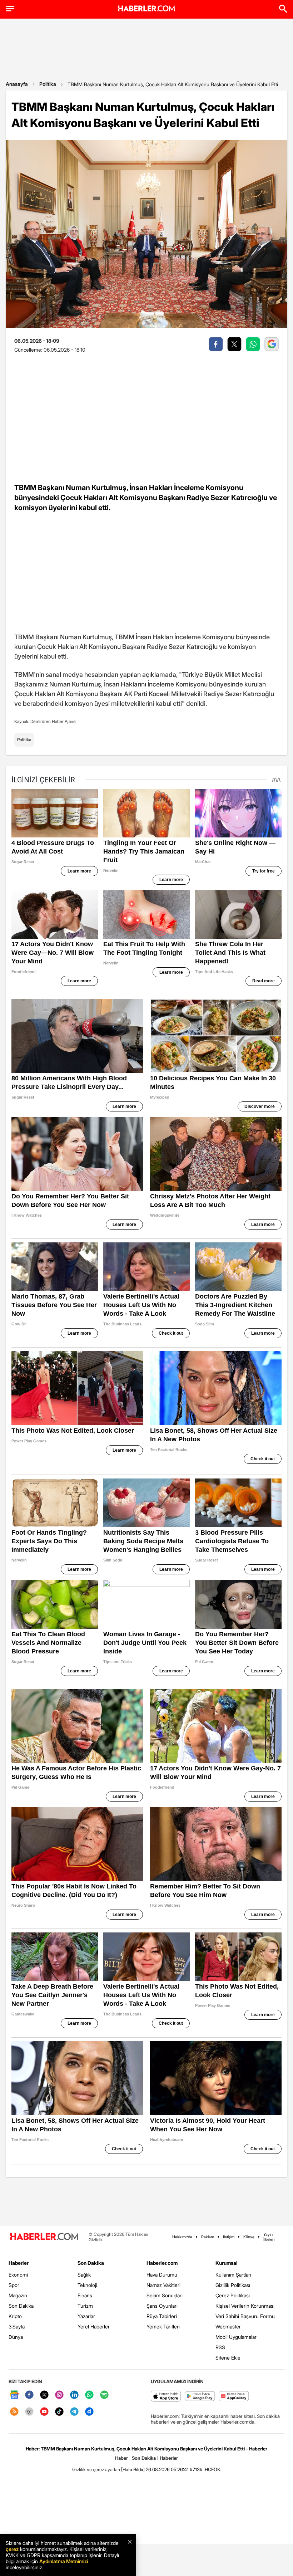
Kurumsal (227, 2263)
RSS (220, 2347)
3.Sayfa (17, 2326)
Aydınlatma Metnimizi (64, 2561)
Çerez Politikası (233, 2295)
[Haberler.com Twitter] (44, 2395)
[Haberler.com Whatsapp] (89, 2395)
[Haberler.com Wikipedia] (29, 2412)
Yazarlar (86, 2316)
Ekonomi (18, 2275)
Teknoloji (87, 2285)
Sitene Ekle (228, 2358)
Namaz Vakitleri (163, 2285)
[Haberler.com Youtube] (44, 2412)
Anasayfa (17, 84)
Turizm (85, 2306)
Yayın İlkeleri (269, 2237)
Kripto (15, 2316)
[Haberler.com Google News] (14, 2395)
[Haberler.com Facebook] (29, 2395)
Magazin (18, 2295)
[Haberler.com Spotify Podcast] (104, 2395)
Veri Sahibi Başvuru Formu (245, 2316)
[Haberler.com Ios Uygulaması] (166, 2397)
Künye (249, 2237)
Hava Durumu (162, 2275)
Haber (121, 2458)
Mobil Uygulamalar (236, 2337)
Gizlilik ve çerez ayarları (96, 2469)
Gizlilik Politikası (233, 2285)
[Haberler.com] (44, 2237)
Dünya (16, 2337)
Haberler (19, 2263)
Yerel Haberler (94, 2326)
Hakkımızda (182, 2237)
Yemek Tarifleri (163, 2326)
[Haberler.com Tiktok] (59, 2412)
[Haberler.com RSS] (14, 2412)
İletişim (229, 2237)
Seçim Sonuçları (165, 2295)
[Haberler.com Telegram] (74, 2412)
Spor (14, 2285)
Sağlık (84, 2275)
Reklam (208, 2237)
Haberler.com (162, 2263)
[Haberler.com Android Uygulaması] (200, 2397)
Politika (48, 84)
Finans (85, 2295)
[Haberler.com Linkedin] (74, 2395)
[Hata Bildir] (133, 2469)
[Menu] (10, 9)
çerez (12, 2549)
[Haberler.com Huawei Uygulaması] (234, 2397)
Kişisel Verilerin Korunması (245, 2306)
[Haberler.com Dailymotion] (89, 2412)
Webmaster (228, 2326)
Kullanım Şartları (233, 2275)
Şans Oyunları (162, 2306)
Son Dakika (21, 2306)
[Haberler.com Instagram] (59, 2395)
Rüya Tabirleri (162, 2316)
